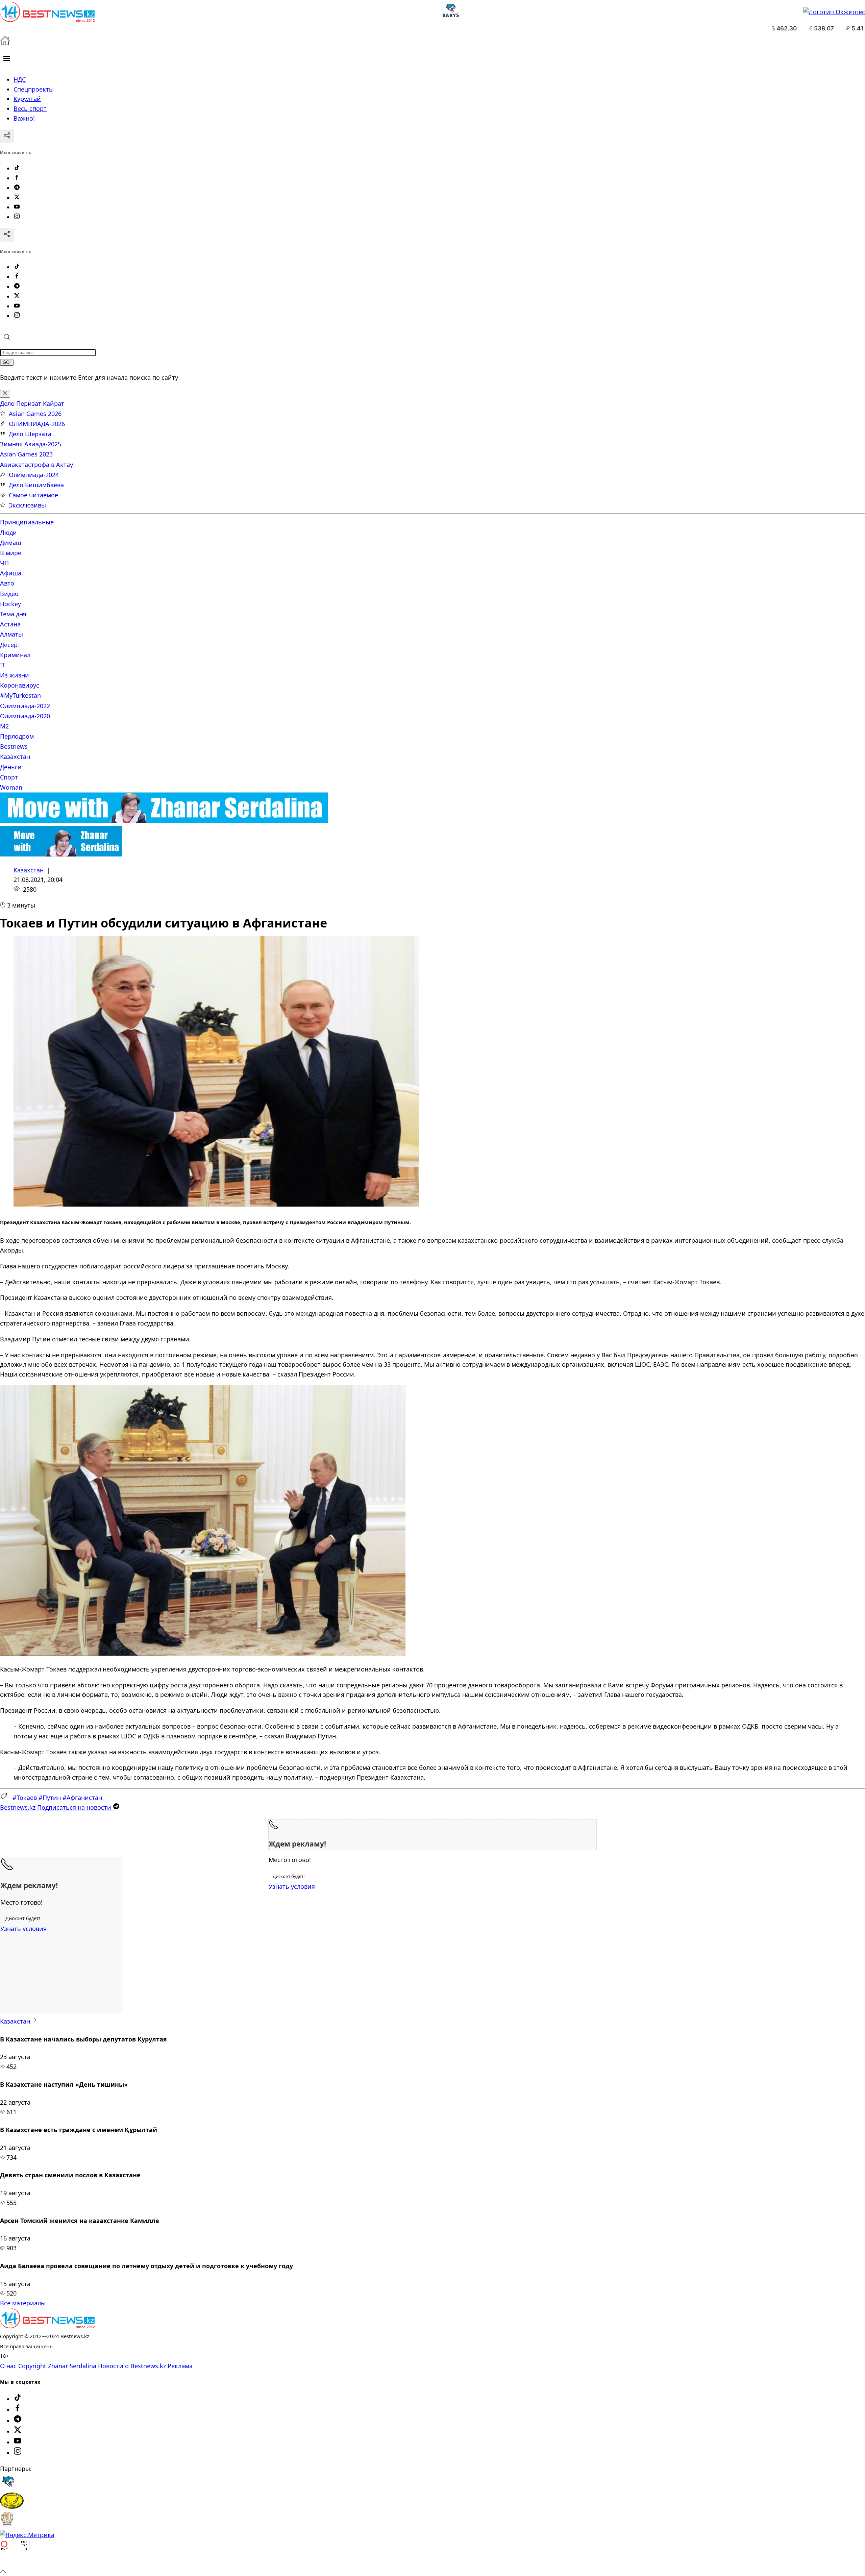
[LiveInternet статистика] (15, 2561)
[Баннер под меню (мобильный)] (61, 854)
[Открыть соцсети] (7, 136)
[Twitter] (17, 198)
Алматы (11, 634)
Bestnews (14, 746)
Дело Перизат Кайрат (32, 403)
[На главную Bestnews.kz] (47, 2326)
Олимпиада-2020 (25, 716)
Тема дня (13, 614)
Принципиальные (27, 522)
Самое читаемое (33, 495)
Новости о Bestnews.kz (132, 2366)
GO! (7, 362)
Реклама (180, 2366)
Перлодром (17, 736)
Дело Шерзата (30, 434)
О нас (8, 2366)
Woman (11, 787)
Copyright (32, 2366)
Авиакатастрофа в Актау (36, 465)
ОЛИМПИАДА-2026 (37, 424)
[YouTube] (17, 207)
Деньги (11, 767)
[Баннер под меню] (164, 821)
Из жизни (15, 675)
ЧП (4, 563)
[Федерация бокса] (7, 2525)
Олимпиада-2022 (25, 706)
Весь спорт (30, 108)
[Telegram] (17, 188)
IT (3, 665)
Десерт (10, 645)
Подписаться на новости (56, 1807)
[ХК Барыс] (8, 2487)
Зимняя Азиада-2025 (31, 444)
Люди (8, 532)
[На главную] (5, 43)
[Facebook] (17, 178)
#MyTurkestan (20, 695)
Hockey (10, 604)
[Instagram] (17, 217)
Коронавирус (20, 685)
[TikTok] (17, 168)
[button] (7, 58)
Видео (9, 594)
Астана (10, 624)
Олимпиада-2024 (34, 475)
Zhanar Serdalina (72, 2366)
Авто (7, 583)
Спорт (9, 777)
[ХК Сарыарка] (12, 2506)
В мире (11, 553)
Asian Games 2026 (35, 414)
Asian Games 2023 (26, 454)
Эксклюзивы (27, 505)
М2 (4, 726)
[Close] (5, 394)
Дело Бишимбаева (36, 485)
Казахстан (15, 757)
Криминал (15, 655)
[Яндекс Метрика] (27, 2535)
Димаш (11, 543)
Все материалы (23, 2303)
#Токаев (25, 1798)
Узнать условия (292, 1886)
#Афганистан (82, 1798)
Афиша (11, 573)
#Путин (50, 1798)
